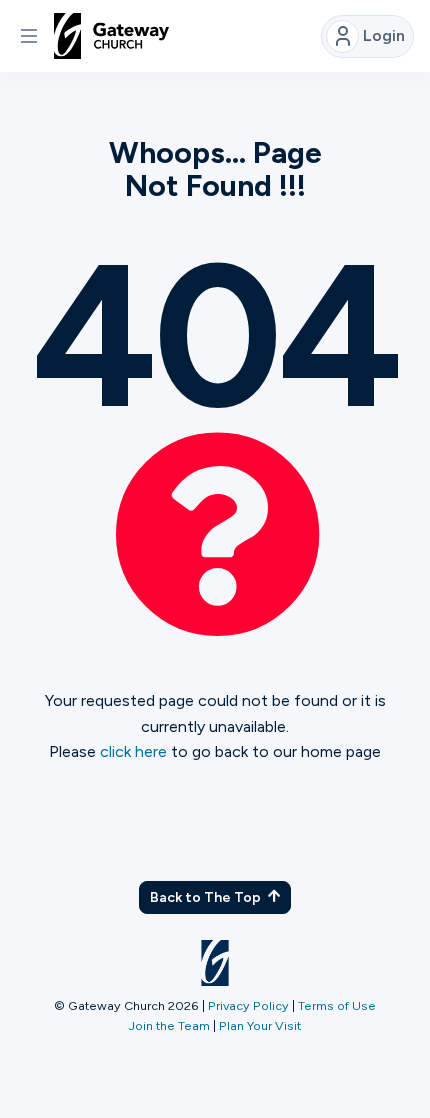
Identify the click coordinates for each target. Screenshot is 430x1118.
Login (384, 35)
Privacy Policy (248, 1005)
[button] (29, 36)
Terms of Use (337, 1005)
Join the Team (169, 1025)
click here (133, 751)
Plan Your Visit (260, 1025)
